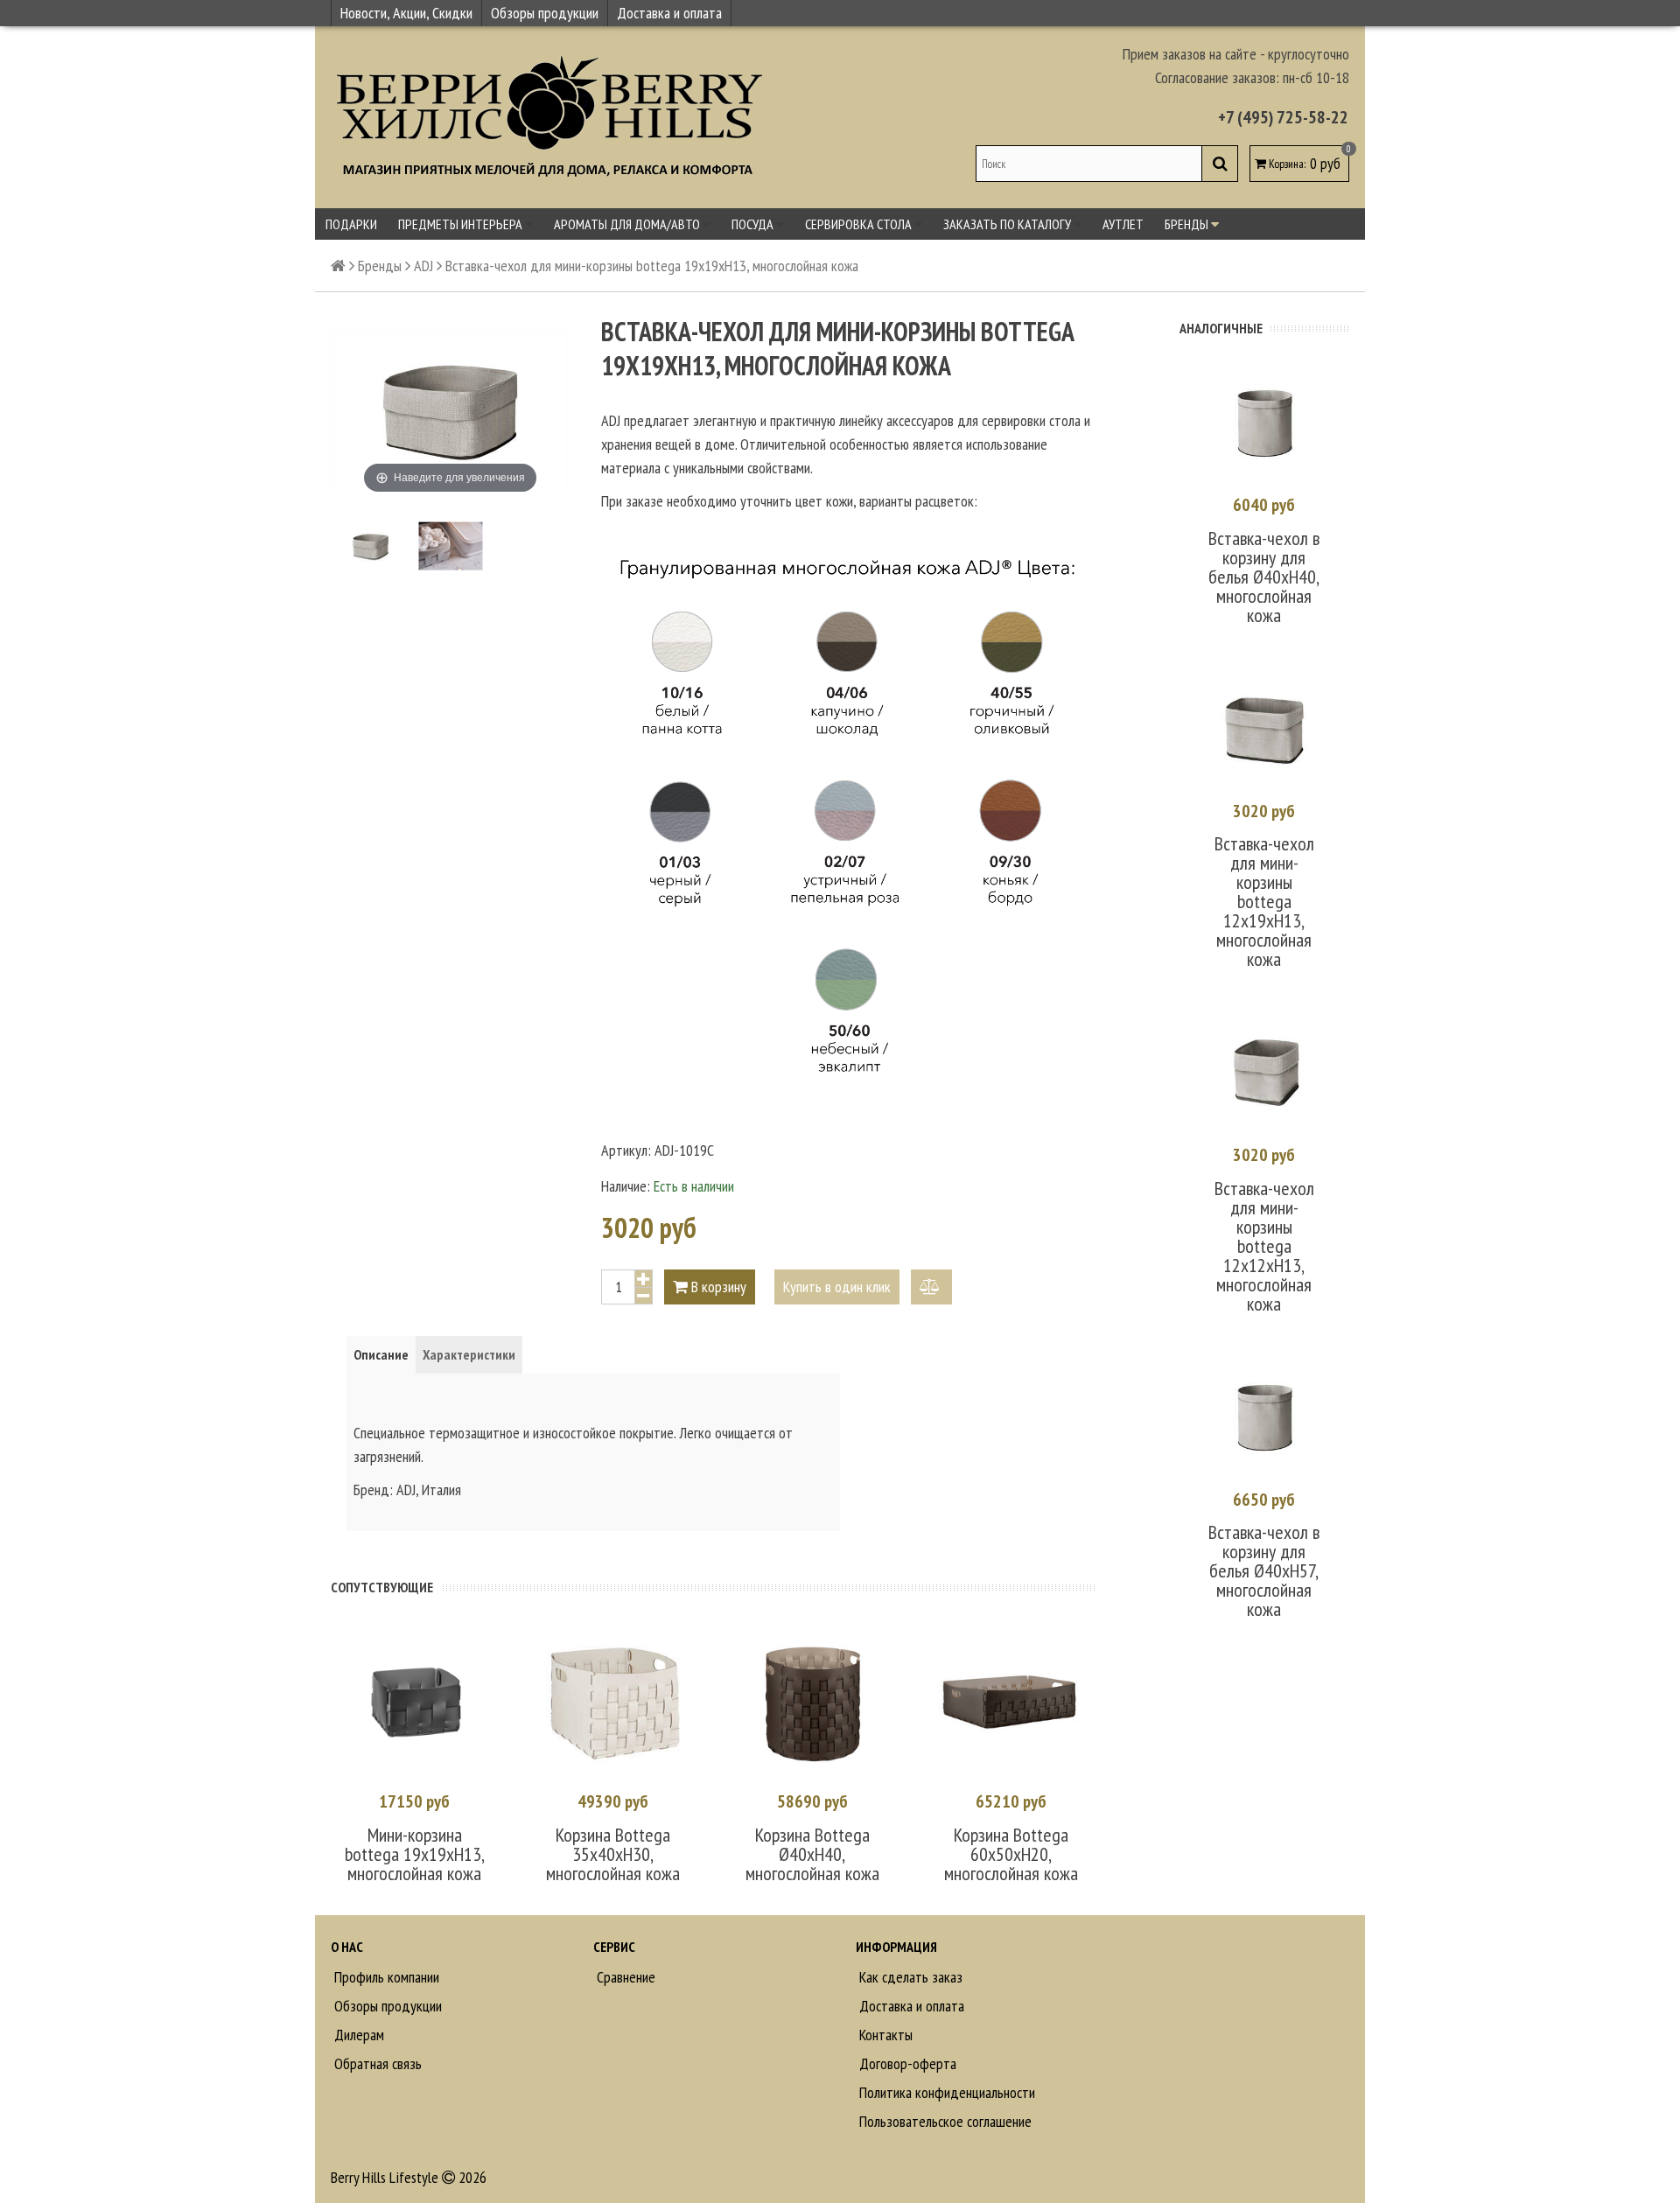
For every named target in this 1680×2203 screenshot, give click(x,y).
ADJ (423, 266)
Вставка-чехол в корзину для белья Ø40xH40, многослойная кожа (1264, 577)
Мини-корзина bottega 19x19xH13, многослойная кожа (415, 1854)
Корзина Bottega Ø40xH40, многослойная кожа (812, 1854)
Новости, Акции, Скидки (406, 13)
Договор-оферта (906, 2063)
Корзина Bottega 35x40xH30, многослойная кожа (613, 1854)
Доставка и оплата (669, 13)
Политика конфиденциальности (945, 2092)
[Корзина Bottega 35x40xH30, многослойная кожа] (613, 1700)
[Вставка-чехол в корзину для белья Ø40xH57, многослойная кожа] (1264, 1417)
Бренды (1188, 224)
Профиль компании (385, 1977)
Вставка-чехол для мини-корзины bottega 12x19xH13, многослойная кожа (1264, 901)
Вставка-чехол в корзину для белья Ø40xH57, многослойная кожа (1264, 1570)
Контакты (884, 2035)
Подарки (351, 224)
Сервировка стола (860, 224)
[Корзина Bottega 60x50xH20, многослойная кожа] (1011, 1700)
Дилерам (357, 2035)
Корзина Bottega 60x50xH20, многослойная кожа (1011, 1854)
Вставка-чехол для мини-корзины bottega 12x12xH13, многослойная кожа (1264, 1246)
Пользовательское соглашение (944, 2121)
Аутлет (1123, 224)
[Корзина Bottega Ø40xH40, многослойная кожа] (812, 1700)
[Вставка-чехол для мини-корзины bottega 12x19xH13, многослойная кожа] (1264, 729)
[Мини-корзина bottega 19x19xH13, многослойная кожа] (414, 1700)
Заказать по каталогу (1008, 224)
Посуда (754, 224)
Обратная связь (376, 2063)
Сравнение (624, 1977)
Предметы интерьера (462, 224)
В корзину (717, 1287)
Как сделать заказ (909, 1977)
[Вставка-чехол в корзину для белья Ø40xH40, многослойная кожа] (1264, 423)
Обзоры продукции (545, 13)
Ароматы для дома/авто (628, 224)
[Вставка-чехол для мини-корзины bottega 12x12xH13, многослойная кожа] (1264, 1073)
